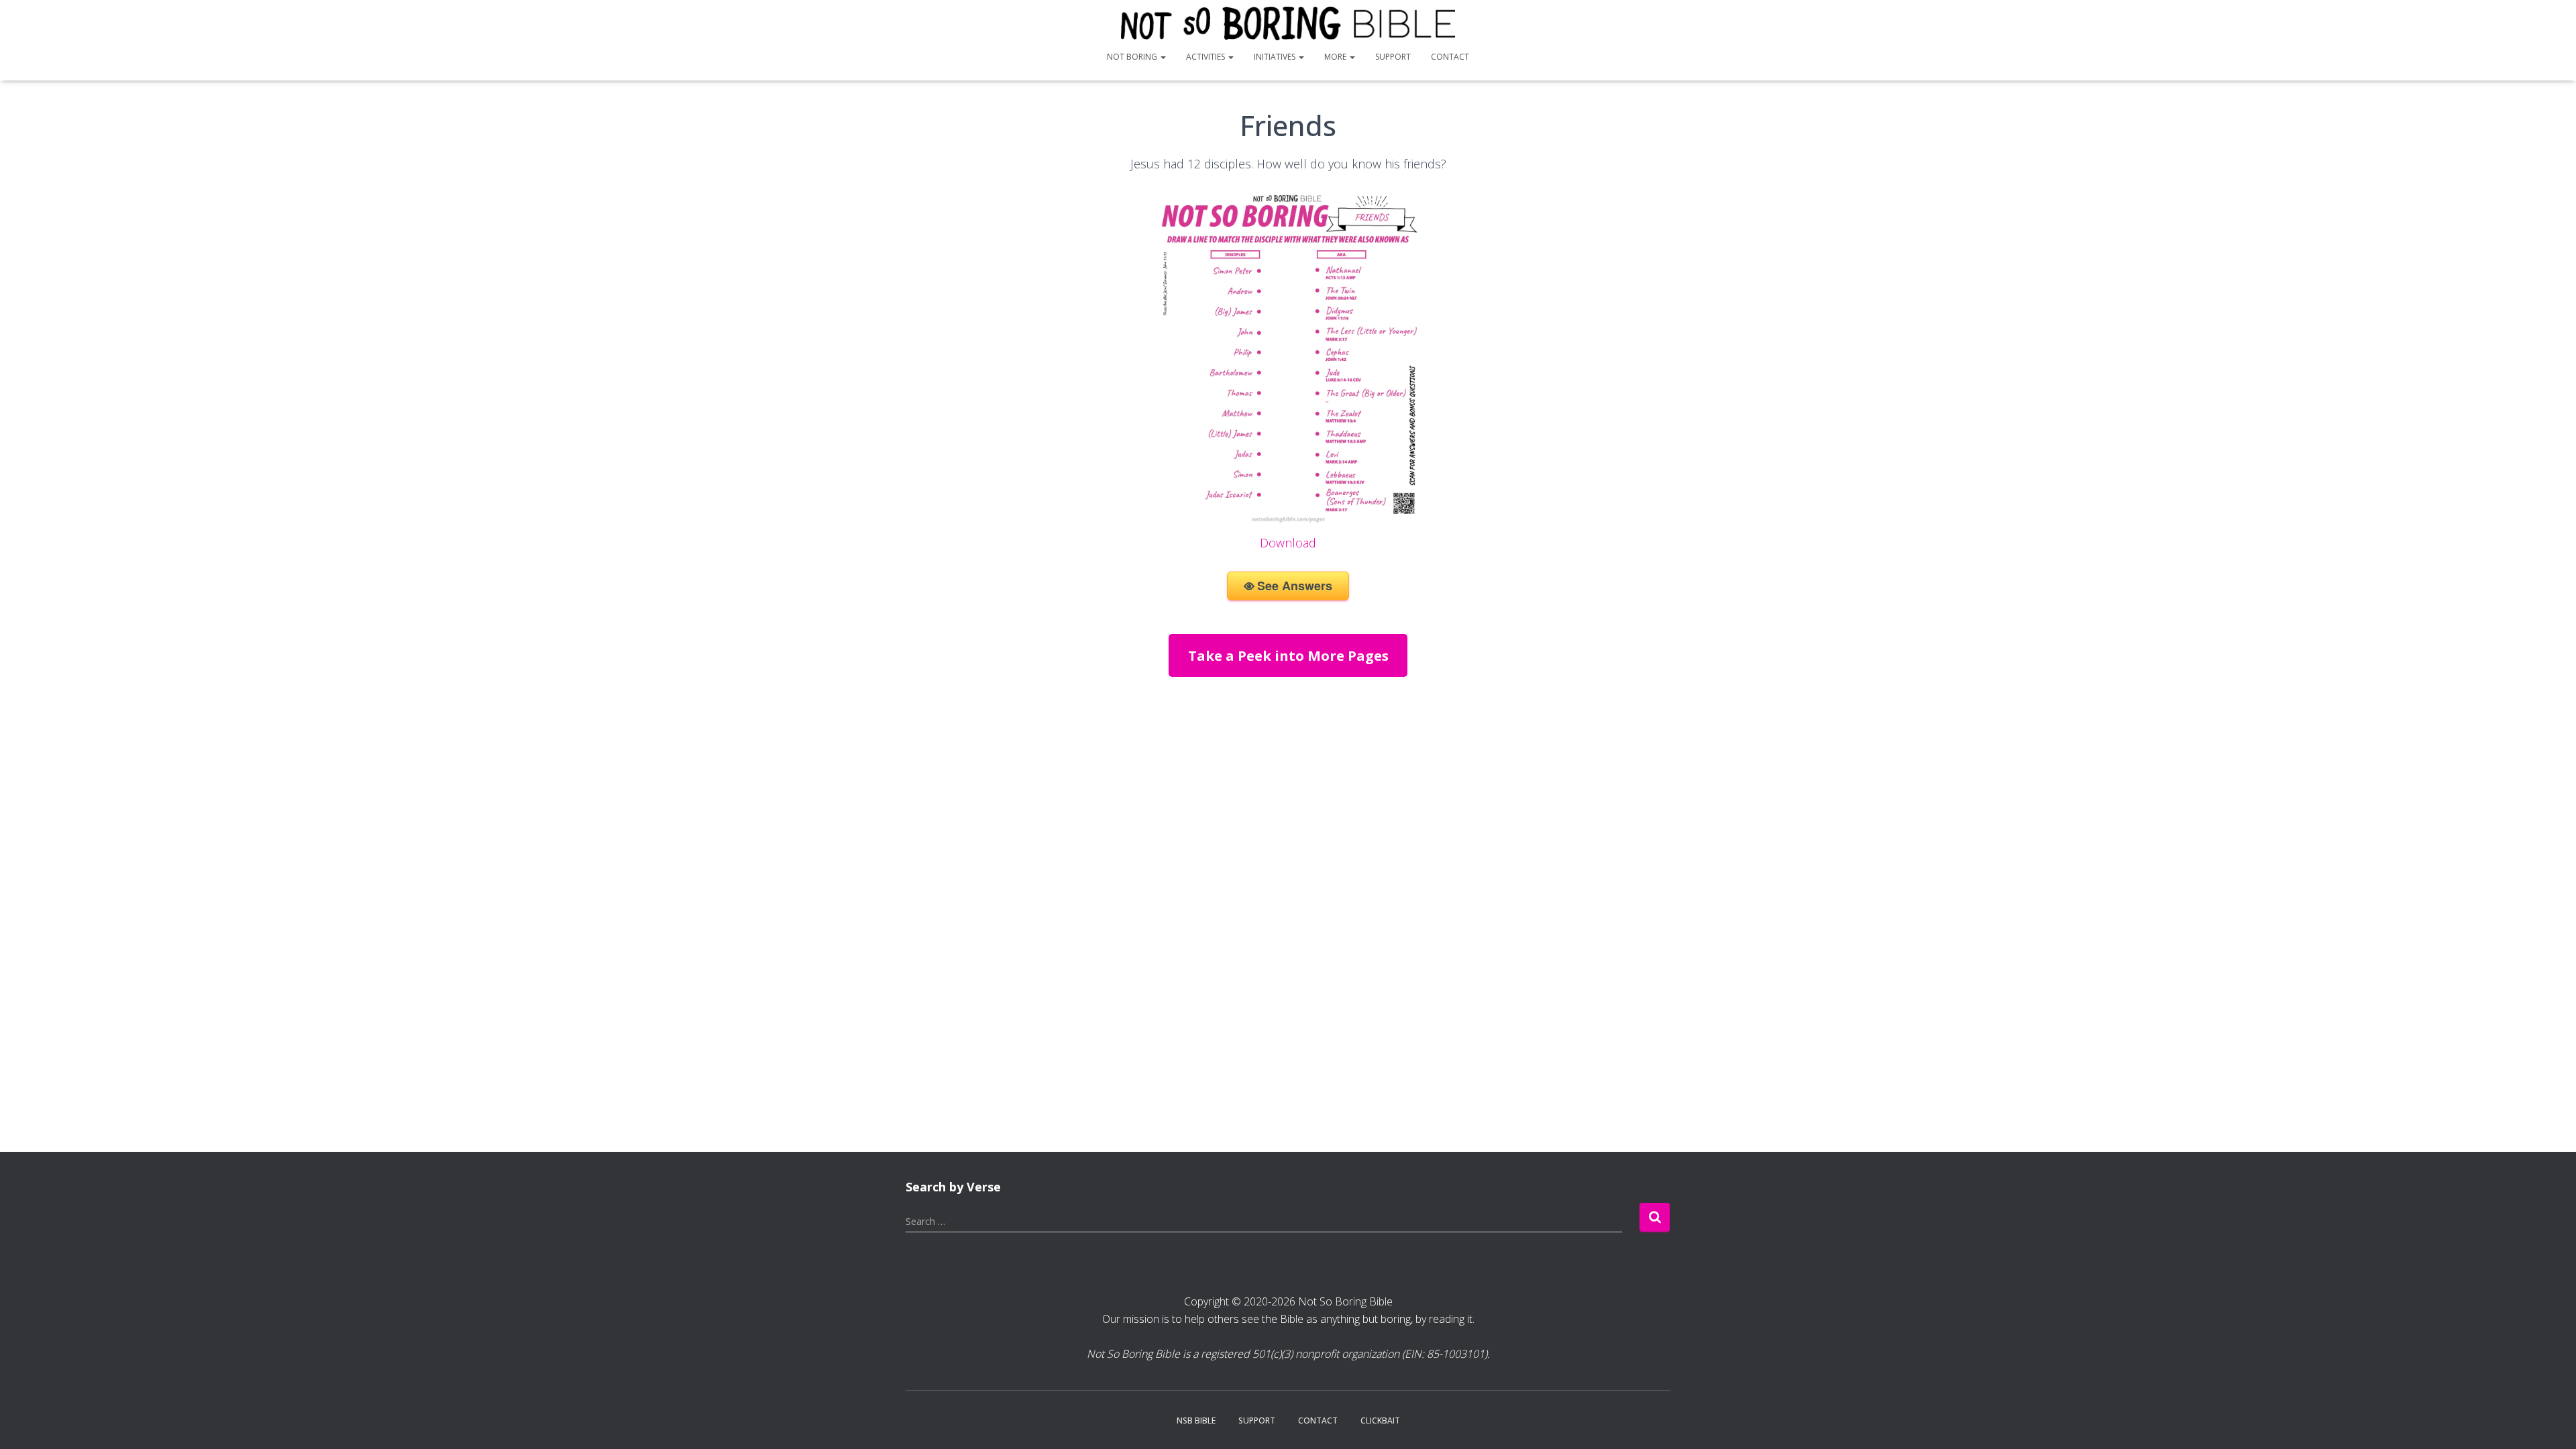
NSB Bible (1196, 1420)
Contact (1450, 57)
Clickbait (1380, 1420)
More (1336, 57)
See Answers (1295, 586)
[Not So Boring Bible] (1288, 23)
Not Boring (1133, 57)
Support (1393, 57)
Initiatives (1276, 57)
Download (1288, 543)
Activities (1206, 57)
